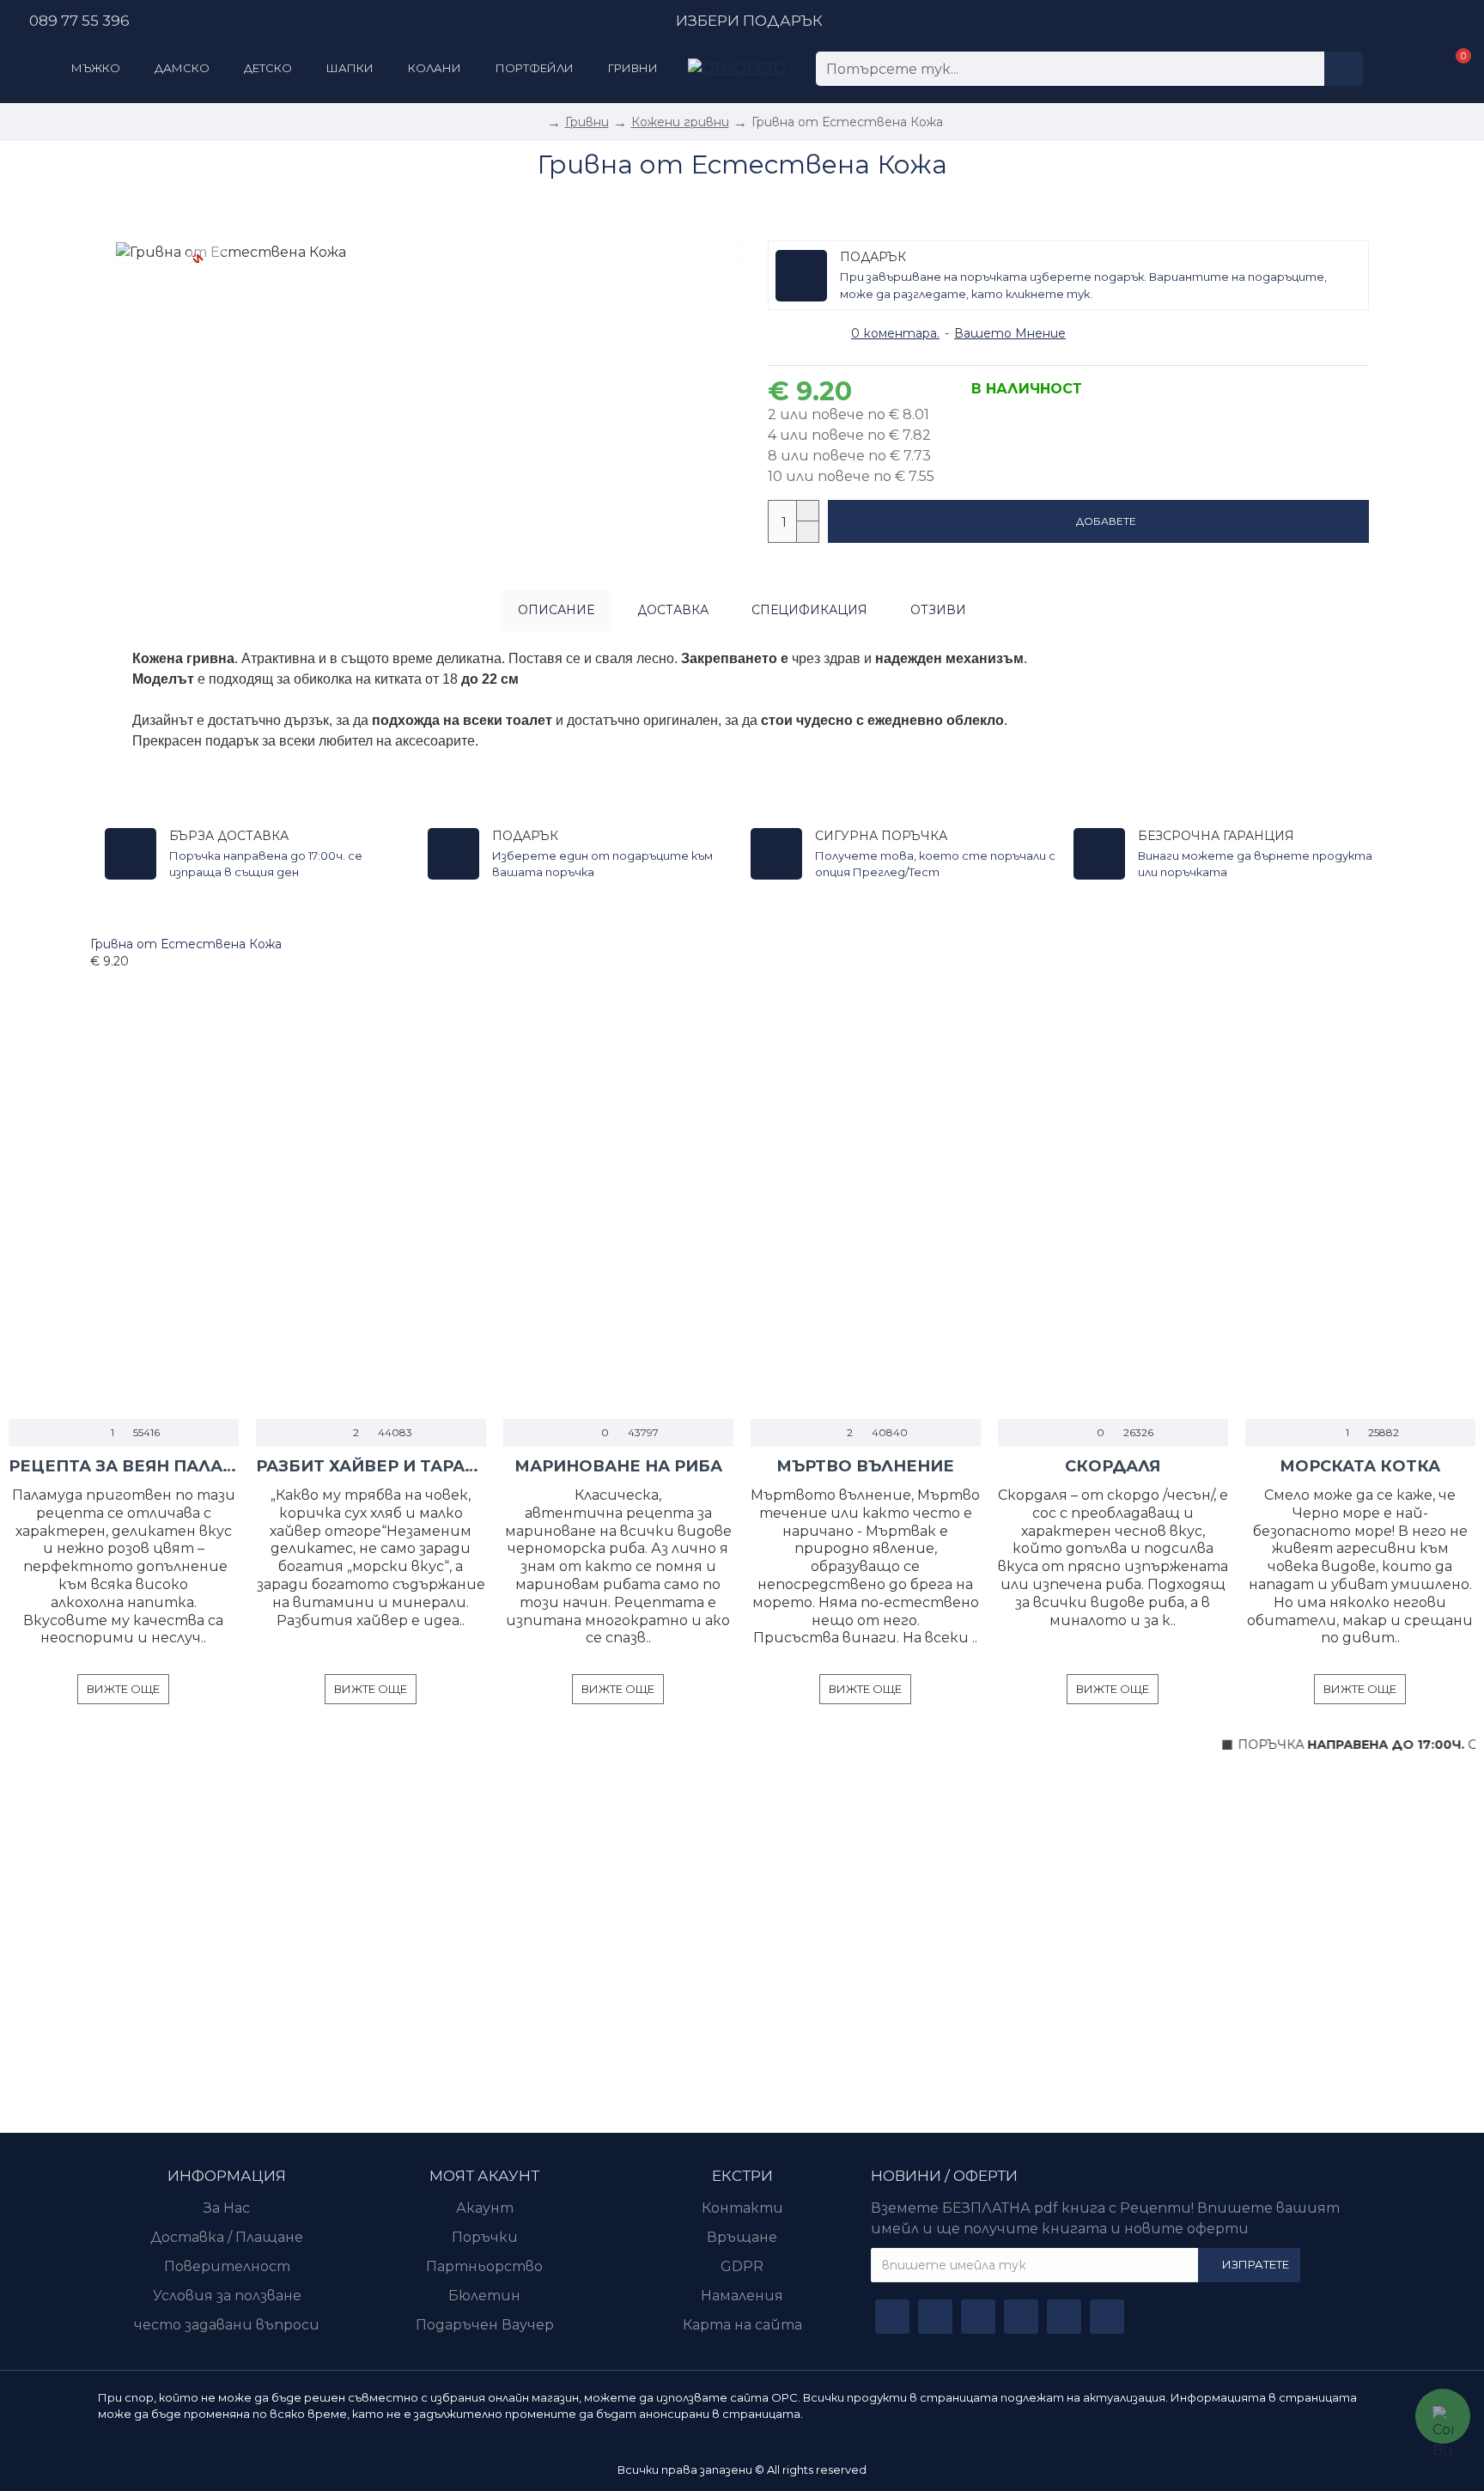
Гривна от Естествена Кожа (186, 944)
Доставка (673, 610)
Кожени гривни (680, 122)
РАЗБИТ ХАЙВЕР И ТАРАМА (371, 1466)
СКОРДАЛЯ (1113, 1466)
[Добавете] (95, 980)
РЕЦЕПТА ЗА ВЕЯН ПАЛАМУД (124, 1466)
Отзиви (938, 610)
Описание (556, 610)
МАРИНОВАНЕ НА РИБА (618, 1466)
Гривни (587, 122)
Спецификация (809, 610)
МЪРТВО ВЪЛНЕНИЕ (865, 1466)
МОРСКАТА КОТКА (1360, 1466)
